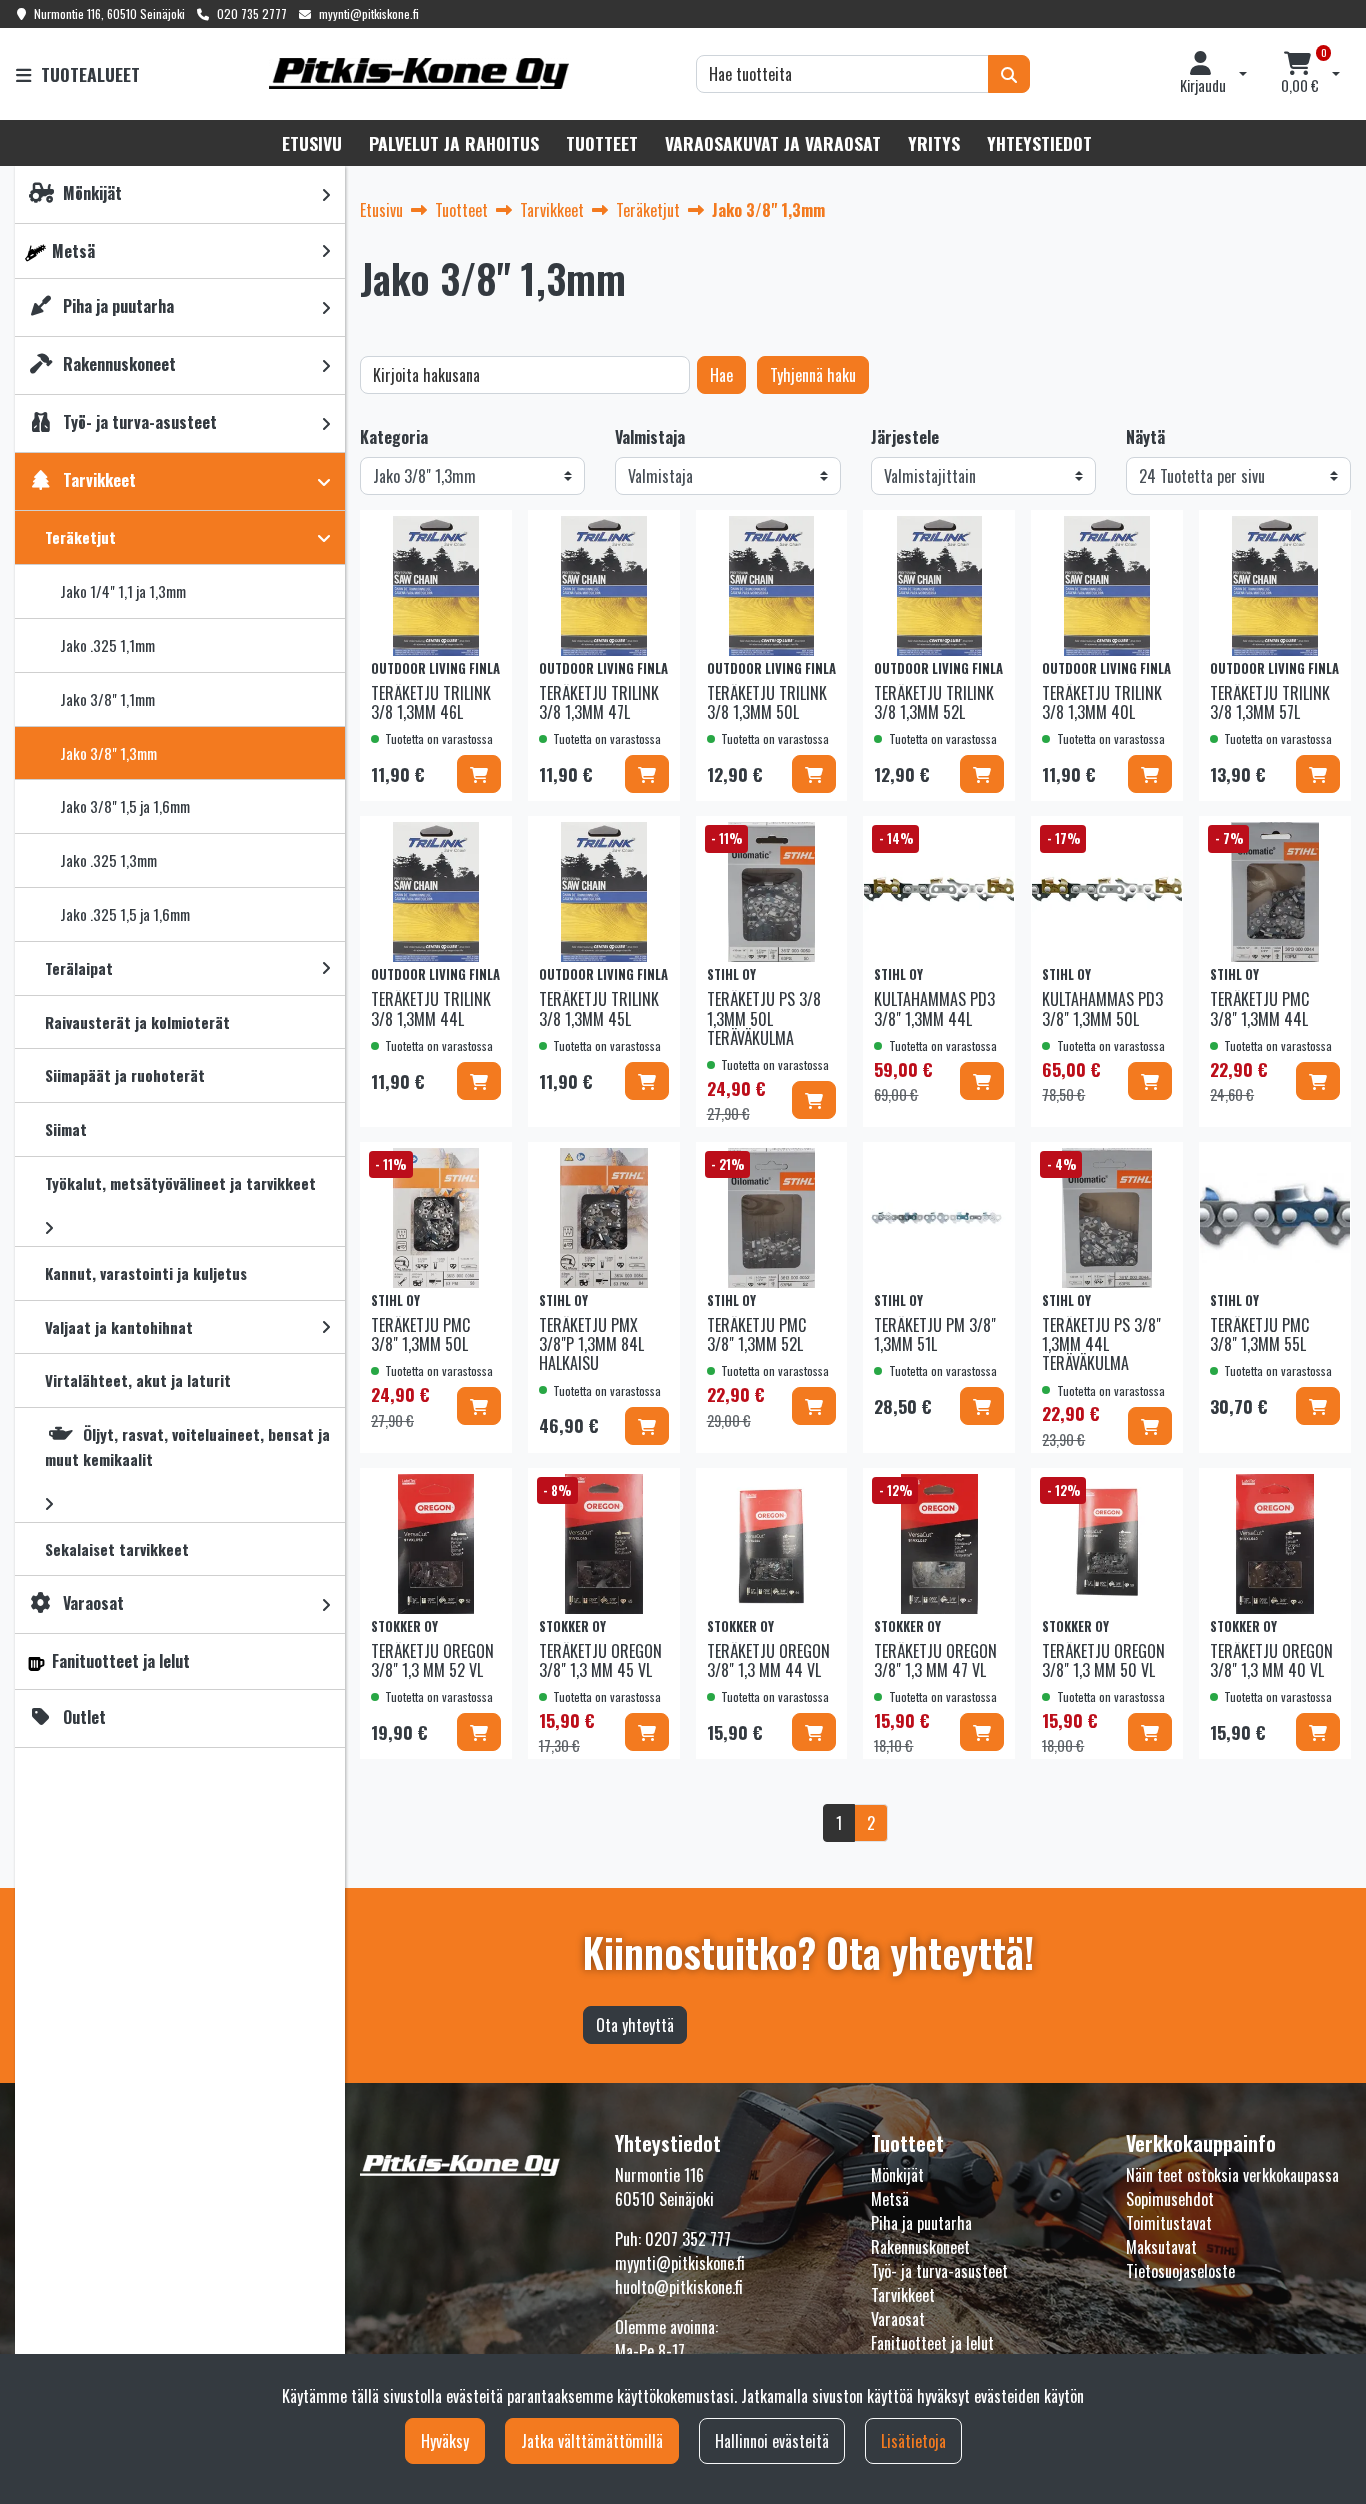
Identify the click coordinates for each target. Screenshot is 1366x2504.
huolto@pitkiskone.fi (679, 2287)
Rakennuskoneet (920, 2247)
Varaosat (898, 2319)
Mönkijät (897, 2175)
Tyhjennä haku (813, 375)
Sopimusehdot (1170, 2199)
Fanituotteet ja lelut (932, 2343)
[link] (326, 194)
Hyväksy (445, 2441)
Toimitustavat (1169, 2223)
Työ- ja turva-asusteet (939, 2271)
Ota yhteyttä (635, 2025)
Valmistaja (650, 437)
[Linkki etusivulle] (419, 73)
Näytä (1145, 437)
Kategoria (394, 437)
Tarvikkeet (903, 2295)
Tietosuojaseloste (1180, 2271)
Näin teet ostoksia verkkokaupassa (1232, 2175)
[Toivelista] (484, 535)
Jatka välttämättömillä (592, 2441)
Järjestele (905, 437)
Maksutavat (1161, 2247)
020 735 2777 (252, 13)
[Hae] (1009, 74)
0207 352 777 (688, 2239)
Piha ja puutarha (921, 2223)
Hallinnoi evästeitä (772, 2441)
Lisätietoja (913, 2441)
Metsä (890, 2199)
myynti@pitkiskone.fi (369, 13)
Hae (721, 375)
